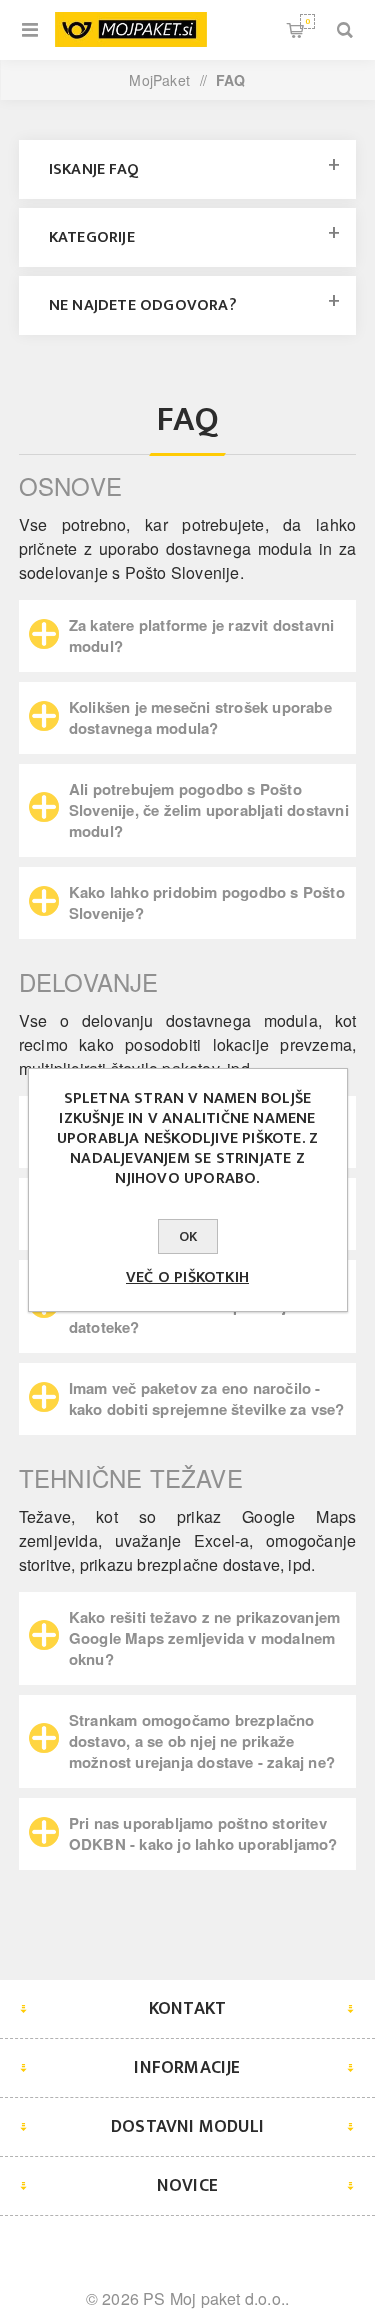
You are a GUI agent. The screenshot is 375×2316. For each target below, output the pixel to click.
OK (188, 1236)
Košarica (307, 21)
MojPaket (159, 80)
